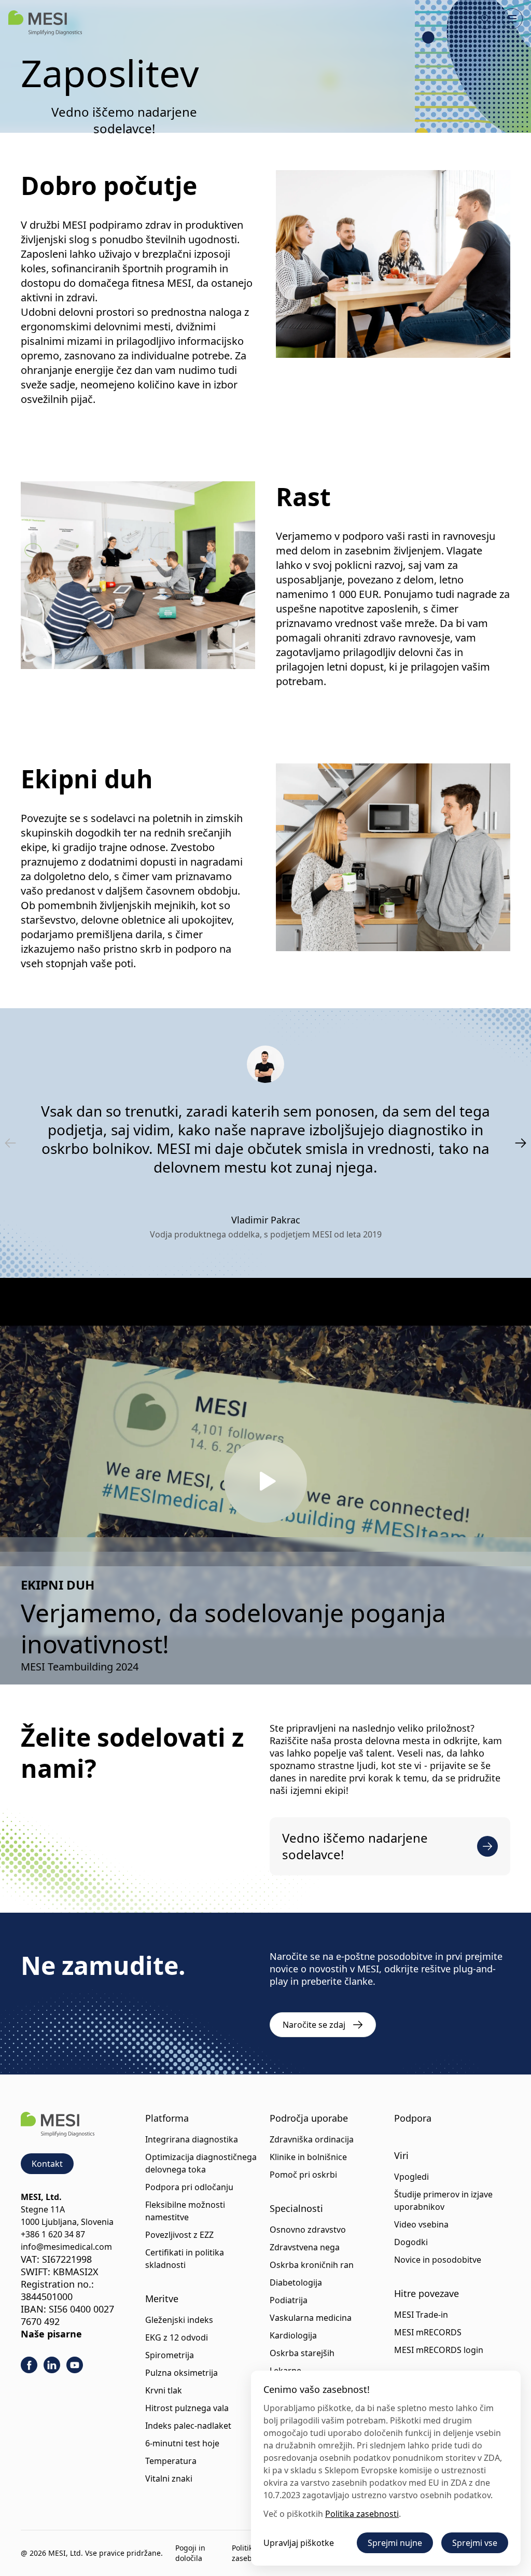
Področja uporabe (309, 2118)
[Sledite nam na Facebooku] (29, 2365)
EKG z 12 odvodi (177, 2337)
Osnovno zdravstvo (308, 2230)
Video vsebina (421, 2224)
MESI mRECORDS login (439, 2350)
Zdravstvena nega (305, 2247)
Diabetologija (296, 2282)
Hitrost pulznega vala (187, 2408)
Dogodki (411, 2242)
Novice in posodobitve (438, 2260)
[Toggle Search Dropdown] (485, 19)
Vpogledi (411, 2177)
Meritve (162, 2299)
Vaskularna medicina (311, 2318)
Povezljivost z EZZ (179, 2235)
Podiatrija (289, 2300)
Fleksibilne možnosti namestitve (185, 2211)
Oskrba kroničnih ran (312, 2265)
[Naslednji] (521, 1143)
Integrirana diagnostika (192, 2139)
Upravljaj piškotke (299, 2543)
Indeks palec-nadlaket (188, 2426)
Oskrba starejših (302, 2353)
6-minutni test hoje (182, 2443)
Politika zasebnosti (362, 2514)
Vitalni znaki (169, 2478)
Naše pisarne (51, 2334)
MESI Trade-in (421, 2315)
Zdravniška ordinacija (312, 2139)
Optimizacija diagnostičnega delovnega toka (201, 2163)
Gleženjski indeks (179, 2320)
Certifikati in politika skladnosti (185, 2259)
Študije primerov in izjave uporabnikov (443, 2201)
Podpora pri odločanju (189, 2187)
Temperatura (171, 2461)
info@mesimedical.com (66, 2247)
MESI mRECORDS (428, 2332)
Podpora (413, 2118)
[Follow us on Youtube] (75, 2365)
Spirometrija (170, 2355)
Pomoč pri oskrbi (303, 2175)
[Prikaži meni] (512, 19)
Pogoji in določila (190, 2553)
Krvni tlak (164, 2390)
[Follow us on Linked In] (52, 2365)
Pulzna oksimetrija (181, 2373)
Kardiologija (293, 2335)
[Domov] (45, 23)
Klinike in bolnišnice (308, 2157)
